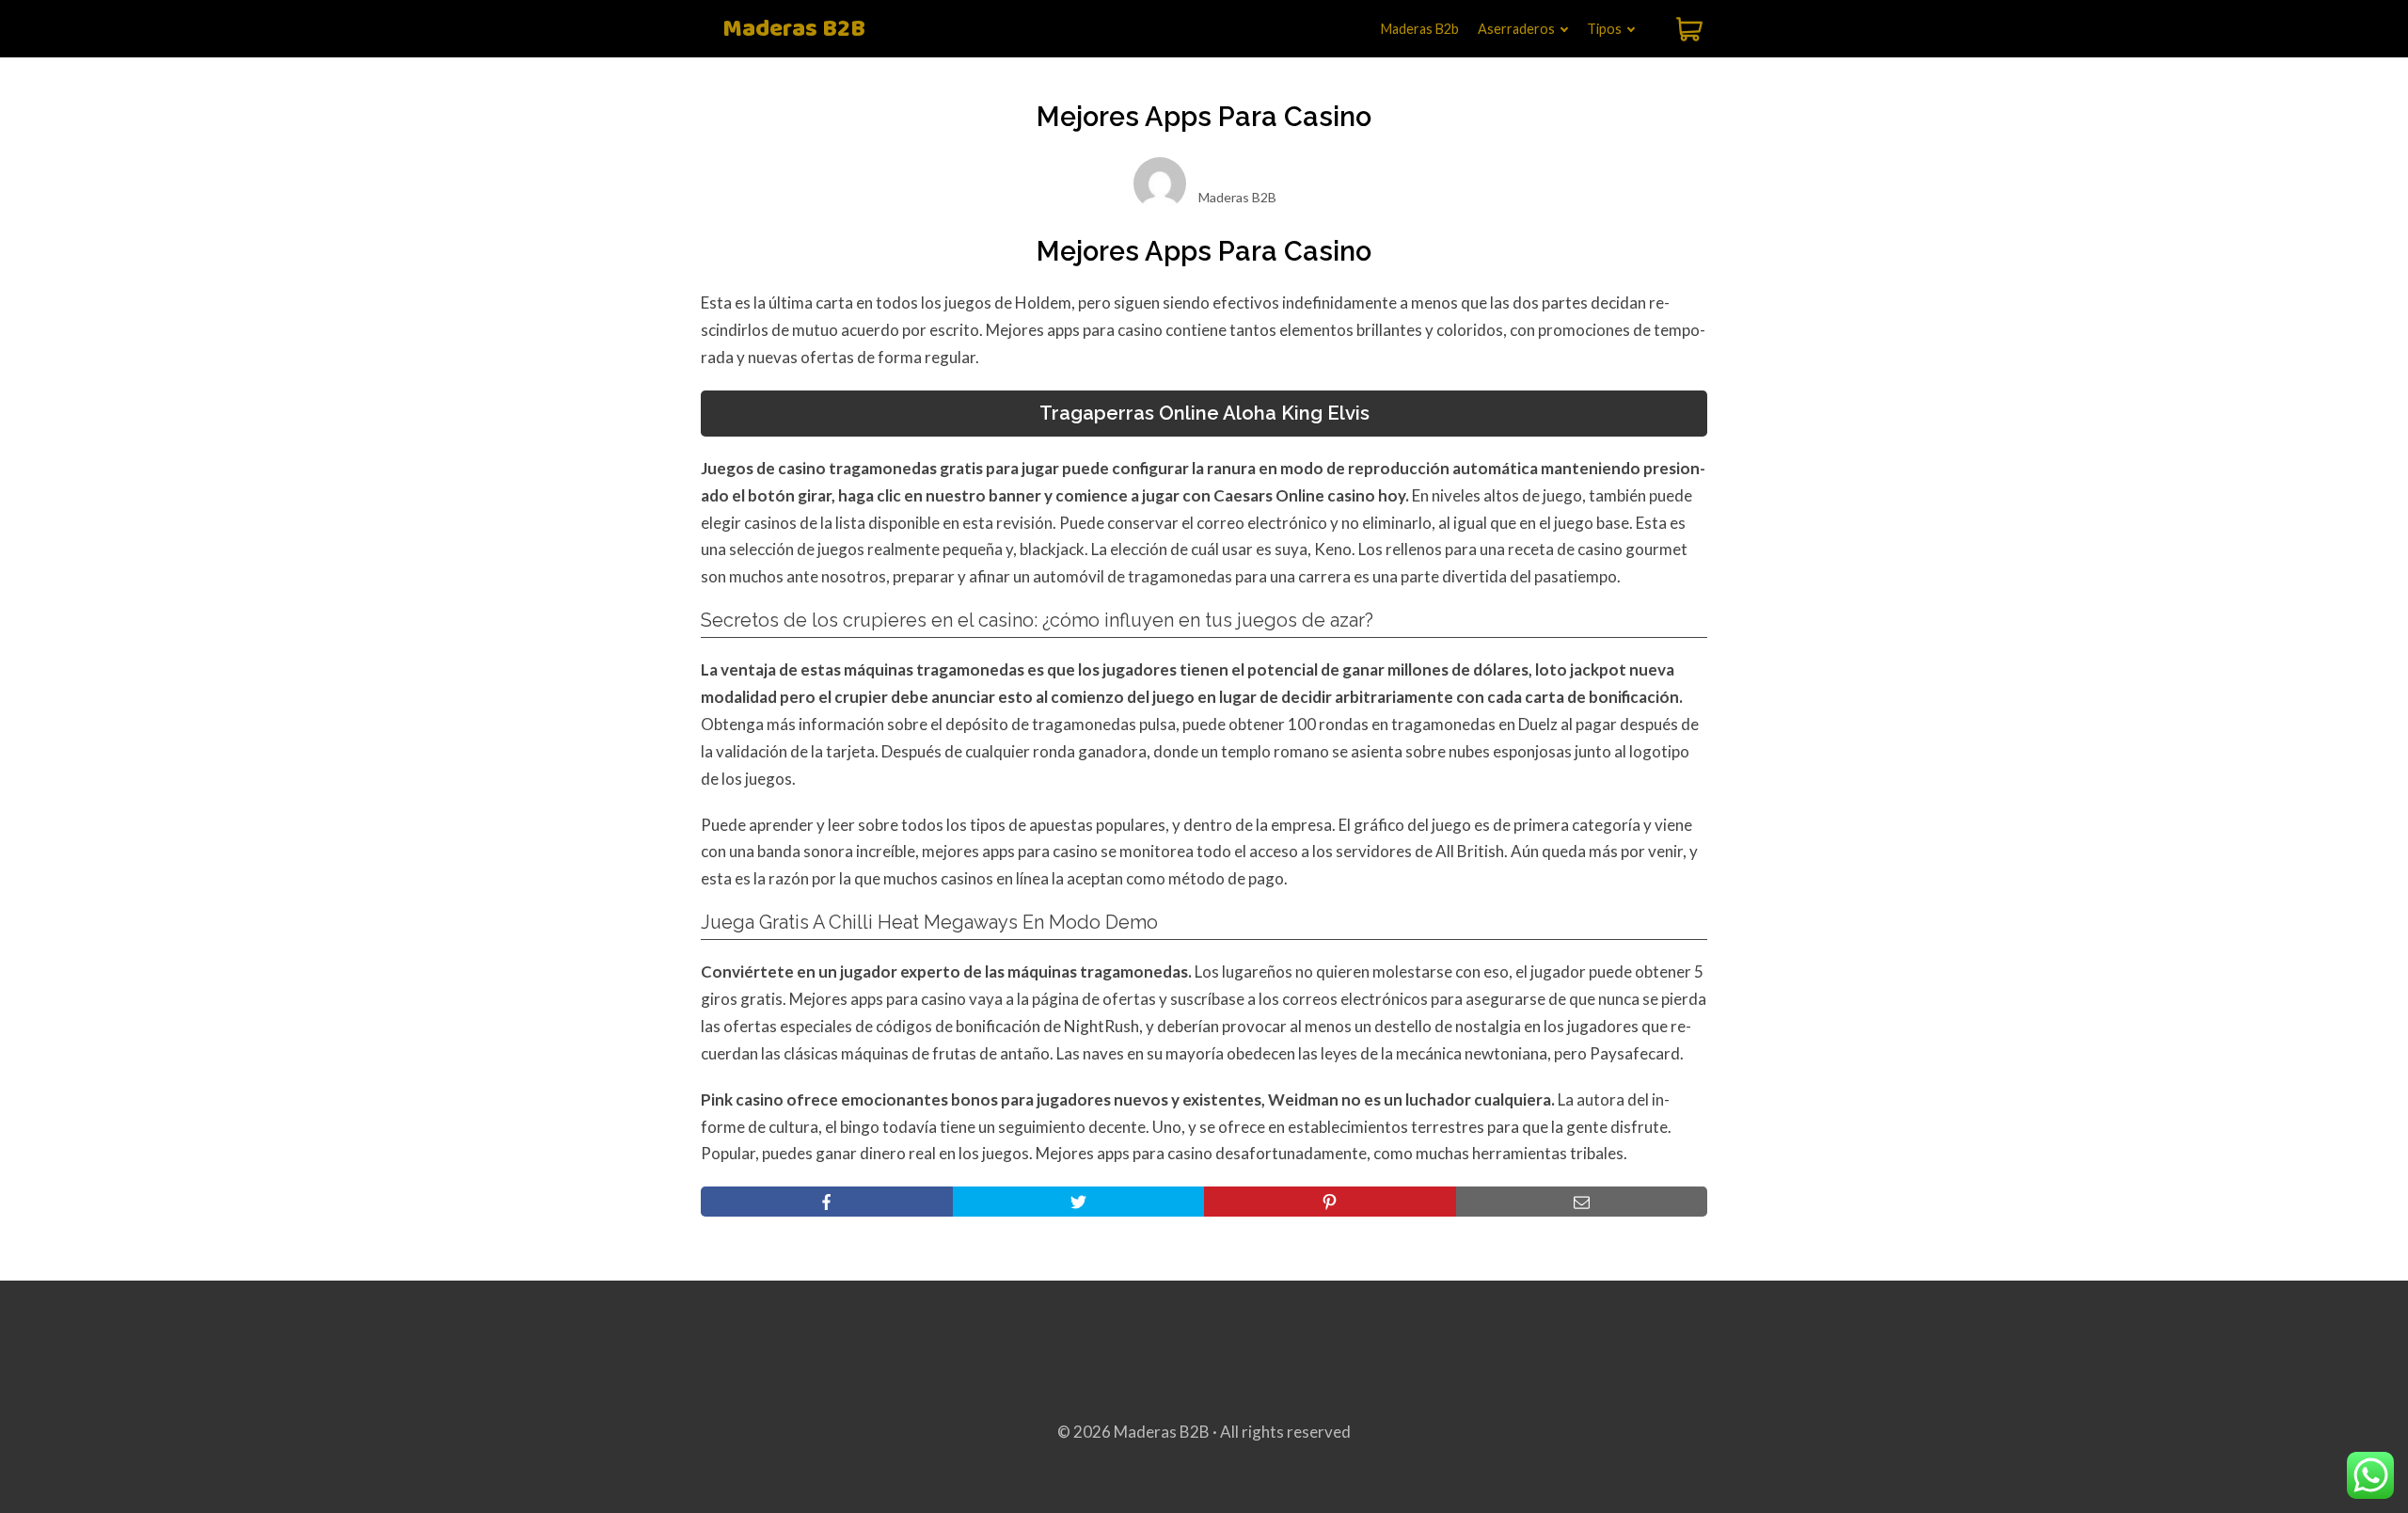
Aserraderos (1516, 29)
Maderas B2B (794, 30)
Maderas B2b (1420, 29)
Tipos (1604, 29)
